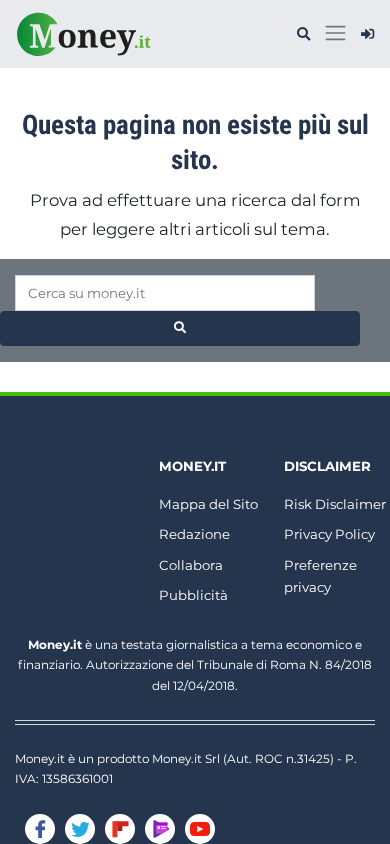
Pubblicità (193, 595)
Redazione (194, 534)
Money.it (192, 466)
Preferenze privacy (320, 576)
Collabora (191, 565)
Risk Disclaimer (335, 504)
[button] (303, 34)
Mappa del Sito (208, 504)
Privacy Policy (329, 534)
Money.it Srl (186, 758)
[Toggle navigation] (335, 33)
